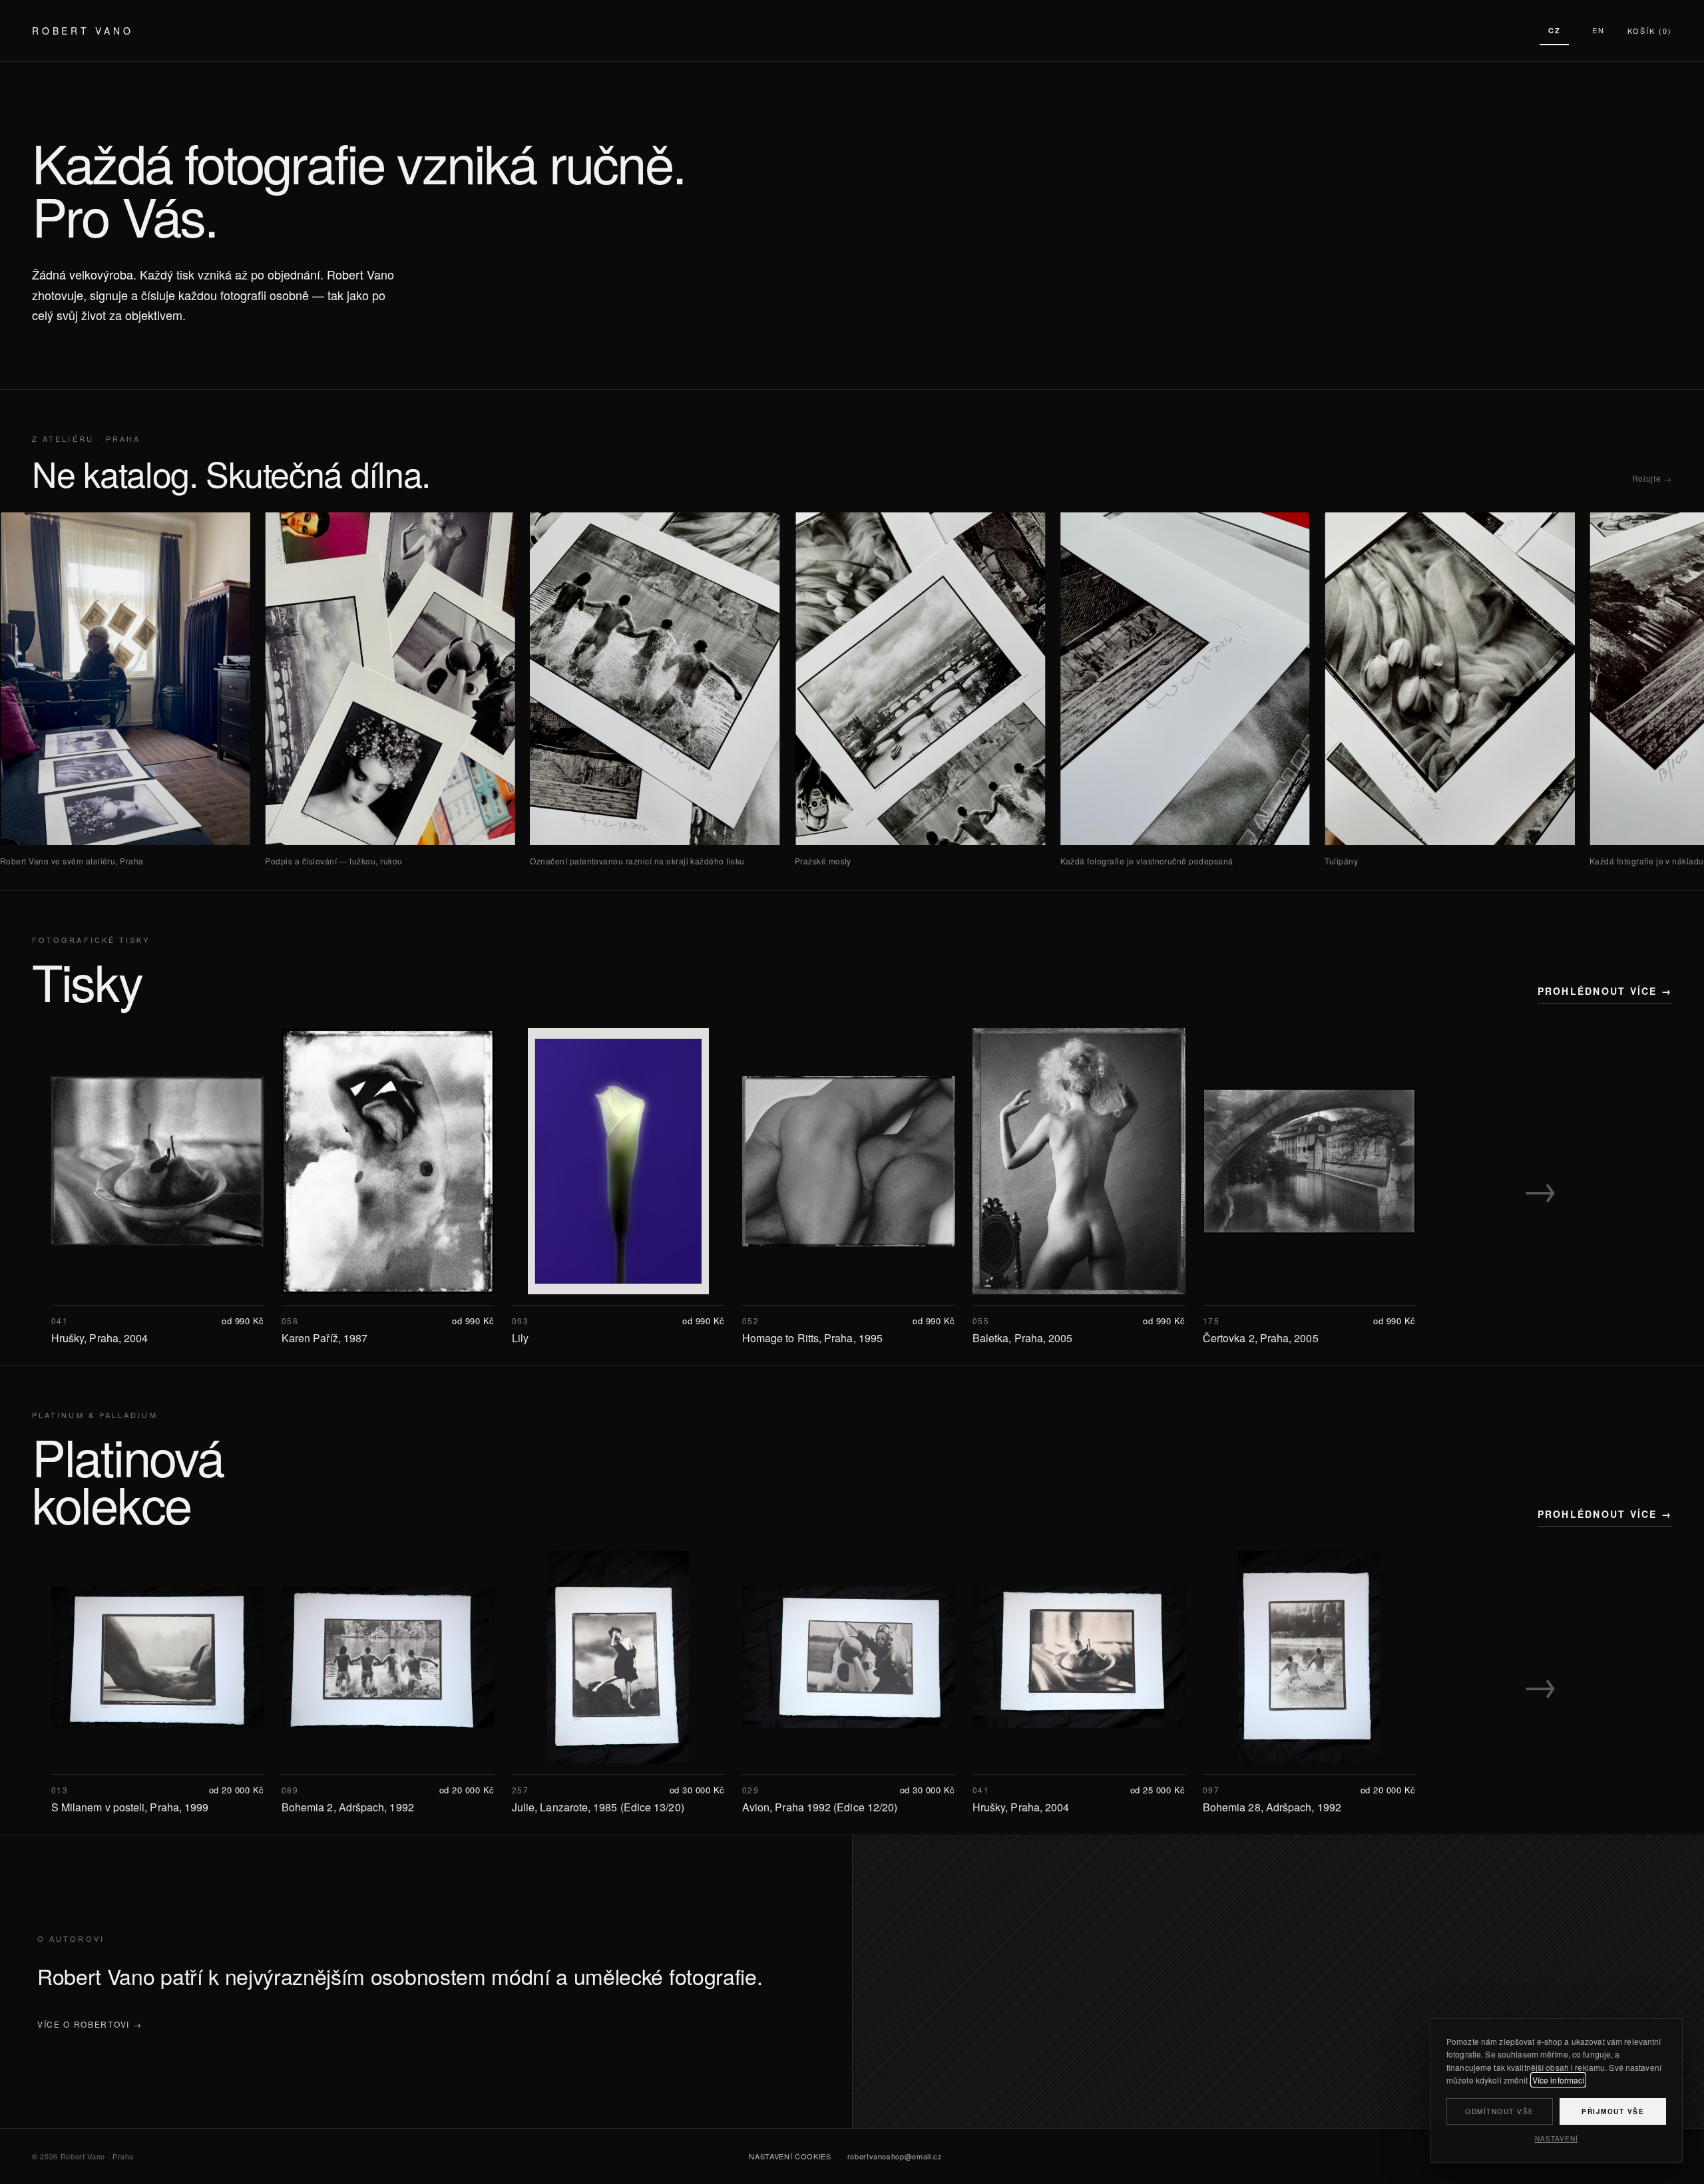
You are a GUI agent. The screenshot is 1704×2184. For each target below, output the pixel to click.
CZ (1555, 30)
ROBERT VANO (83, 31)
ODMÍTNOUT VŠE (1500, 2111)
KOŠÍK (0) (1650, 31)
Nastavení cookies (790, 2156)
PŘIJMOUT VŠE (1613, 2111)
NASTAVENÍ (1557, 2139)
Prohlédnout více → (1605, 991)
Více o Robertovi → (90, 2024)
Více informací (1559, 2080)
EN (1598, 30)
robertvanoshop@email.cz (895, 2156)
